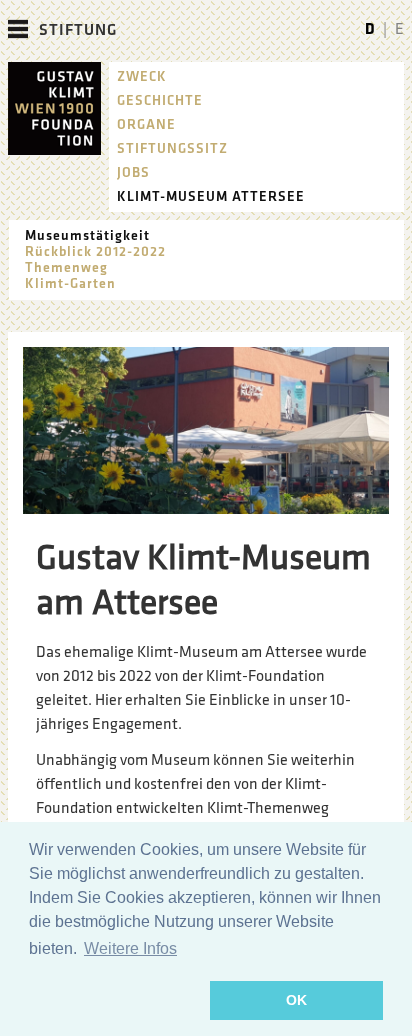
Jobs (133, 172)
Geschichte (160, 100)
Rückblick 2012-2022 (95, 251)
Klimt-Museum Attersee (211, 196)
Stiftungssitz (172, 148)
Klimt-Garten (70, 283)
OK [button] (296, 1000)
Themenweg (66, 267)
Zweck (142, 76)
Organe (146, 124)
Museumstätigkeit (87, 235)
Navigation (18, 29)
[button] (116, 1001)
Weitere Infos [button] (130, 948)
